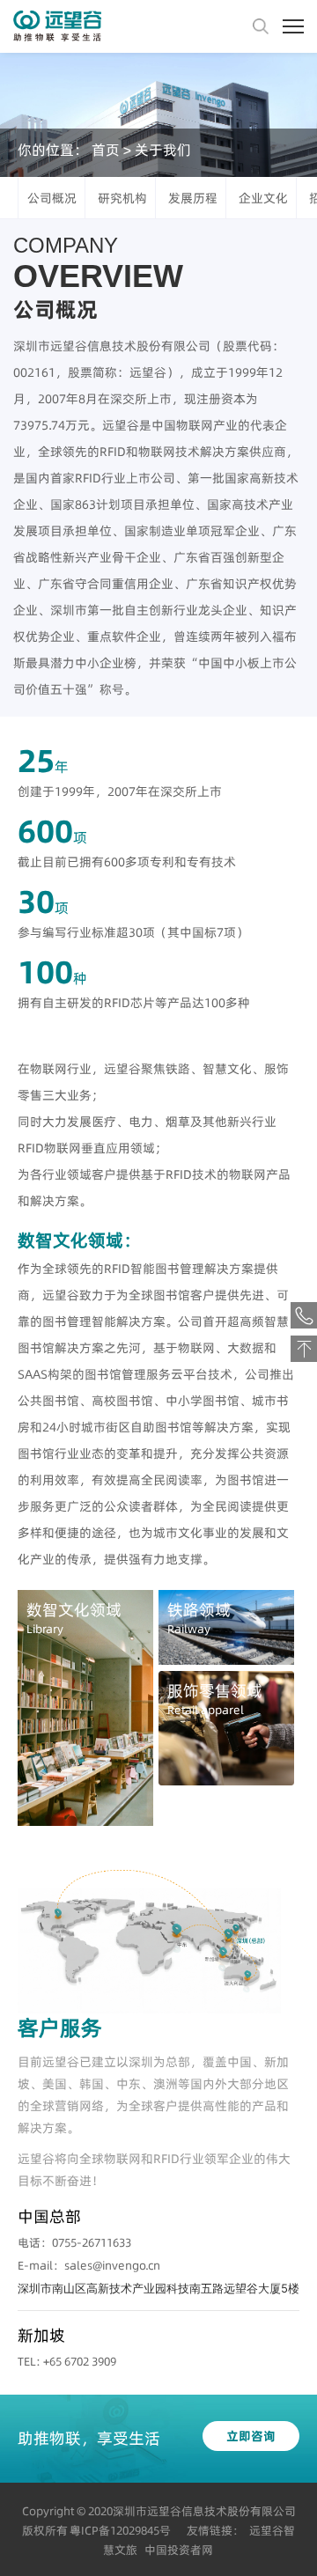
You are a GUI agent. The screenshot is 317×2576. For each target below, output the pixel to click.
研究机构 (122, 198)
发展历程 (193, 198)
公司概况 (52, 198)
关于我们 (163, 150)
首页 (106, 150)
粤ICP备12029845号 (120, 2530)
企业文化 (263, 198)
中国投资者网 (179, 2550)
